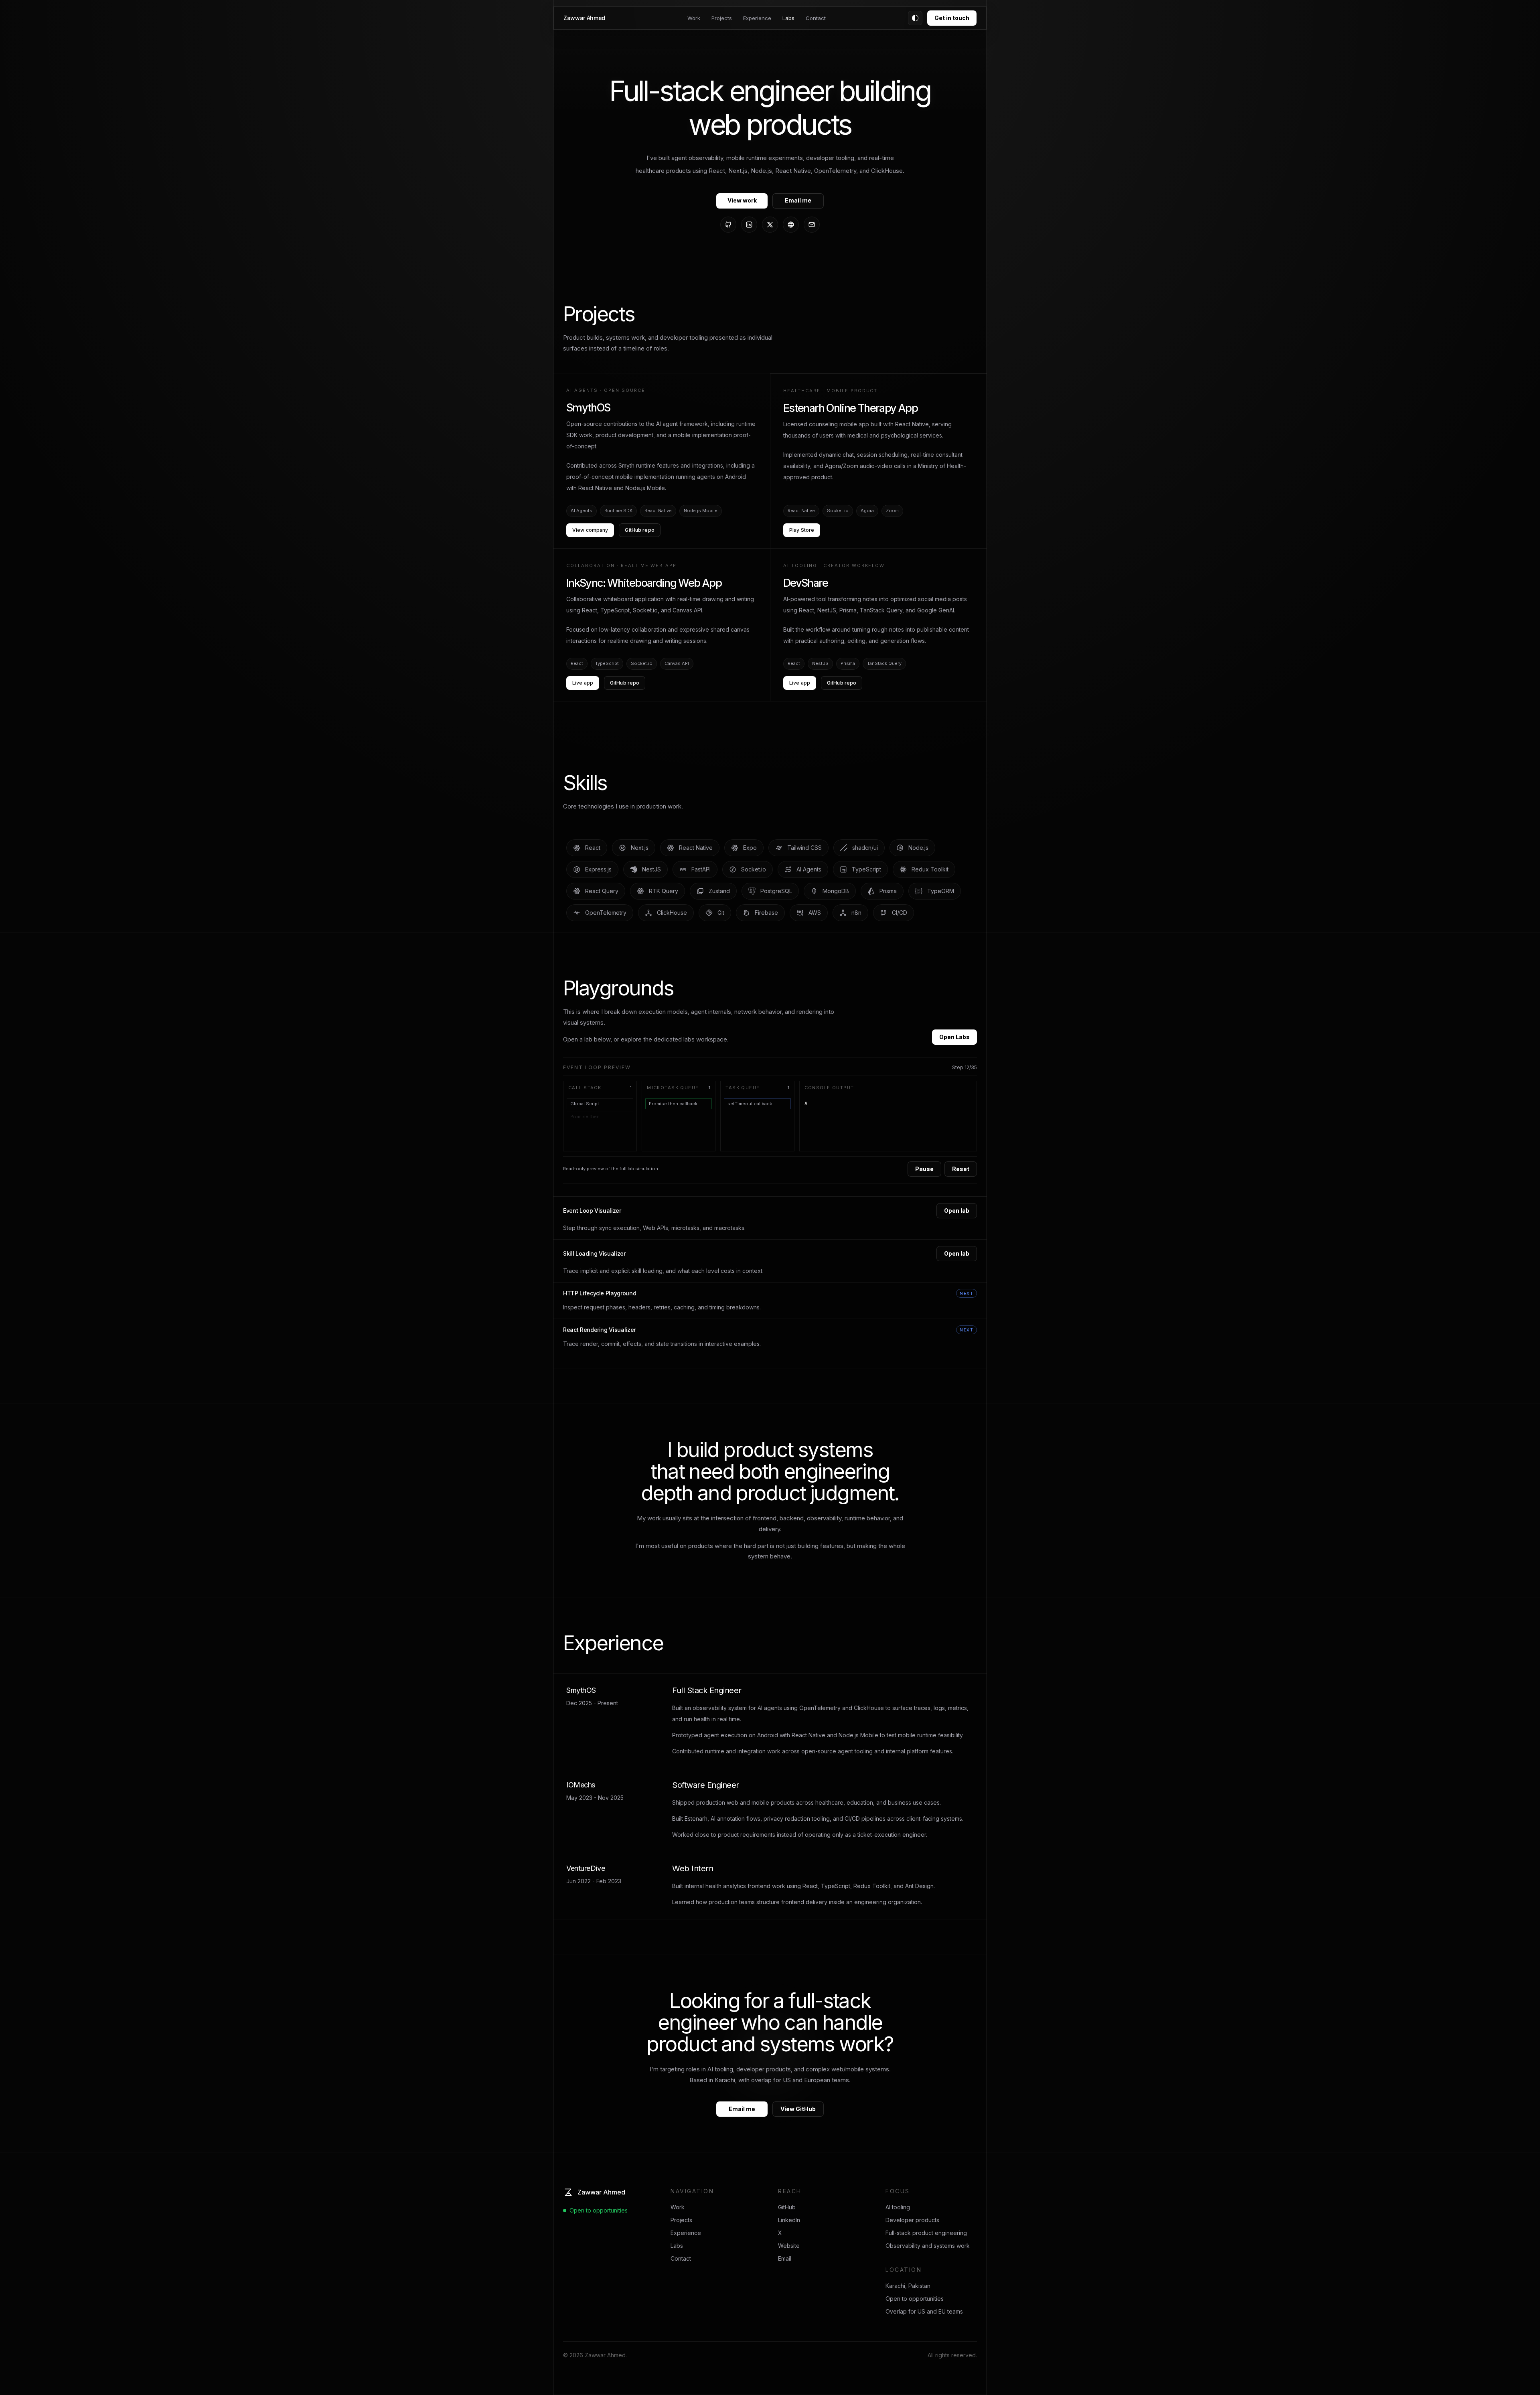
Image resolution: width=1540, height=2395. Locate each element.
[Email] (812, 225)
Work (694, 18)
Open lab (957, 1211)
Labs (788, 18)
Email (785, 2258)
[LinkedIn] (749, 225)
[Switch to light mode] (915, 18)
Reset (961, 1169)
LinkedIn (789, 2220)
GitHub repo (639, 530)
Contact (816, 18)
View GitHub (798, 2109)
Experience (757, 18)
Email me (798, 200)
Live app (583, 683)
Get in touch (952, 18)
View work (742, 200)
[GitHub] (728, 225)
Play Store (802, 530)
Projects (722, 18)
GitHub (787, 2207)
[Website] (791, 225)
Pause (924, 1169)
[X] (770, 225)
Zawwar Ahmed (584, 18)
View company (590, 530)
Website (789, 2246)
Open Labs (954, 1037)
